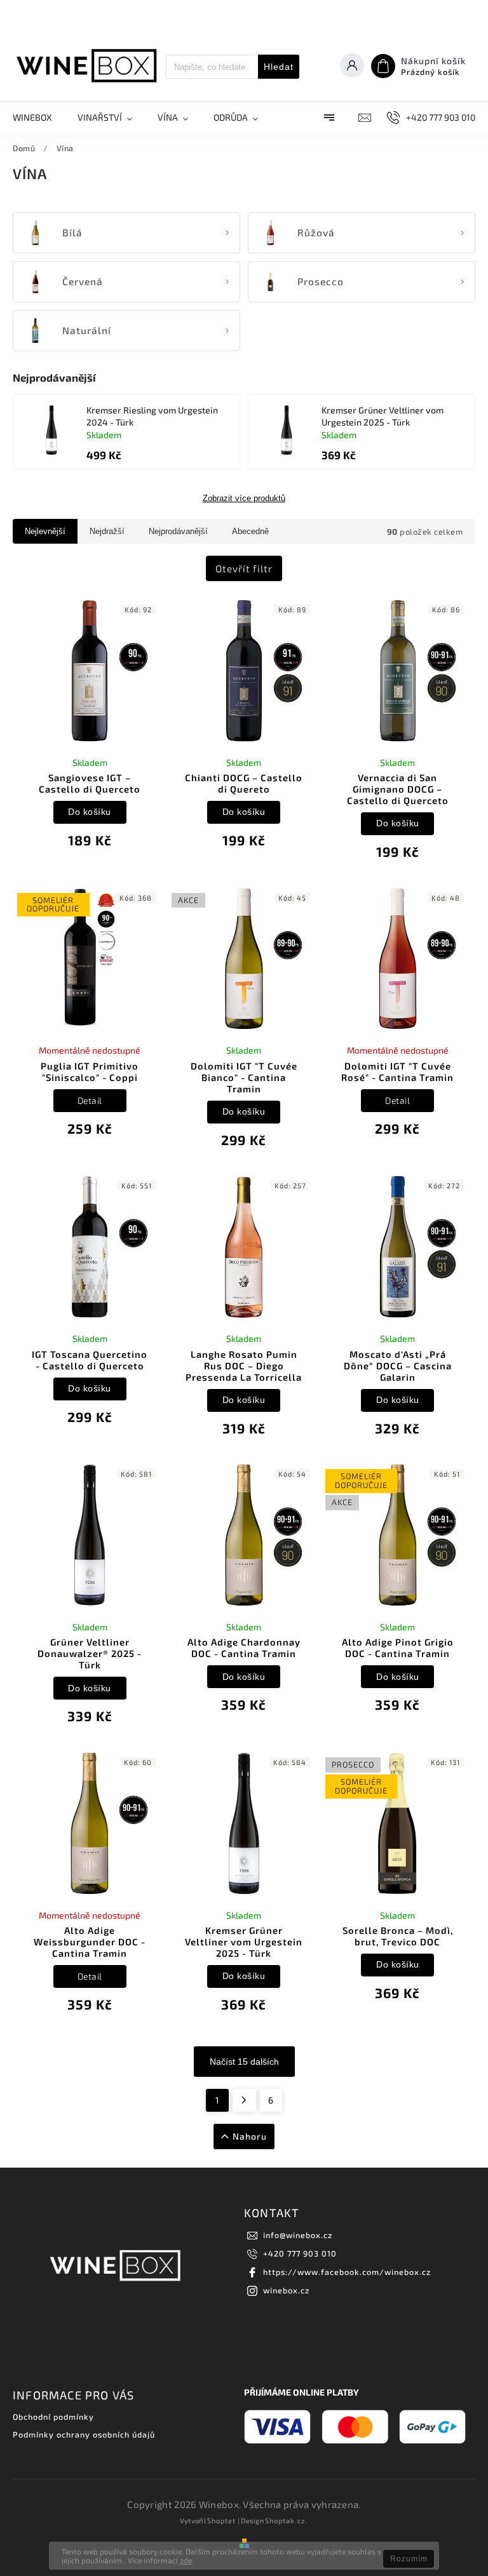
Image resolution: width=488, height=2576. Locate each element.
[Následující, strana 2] (244, 2100)
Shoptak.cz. (287, 2520)
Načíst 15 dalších (244, 2062)
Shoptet (221, 2520)
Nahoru (250, 2136)
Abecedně (250, 531)
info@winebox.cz (298, 2235)
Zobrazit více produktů (244, 499)
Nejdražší (107, 531)
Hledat (279, 67)
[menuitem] (39, 117)
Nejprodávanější (178, 531)
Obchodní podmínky (53, 2417)
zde (186, 2560)
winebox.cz (286, 2290)
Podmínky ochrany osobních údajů (84, 2434)
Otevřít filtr (244, 568)
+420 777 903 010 (300, 2253)
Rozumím (409, 2559)
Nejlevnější (45, 531)
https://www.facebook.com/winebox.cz (347, 2272)
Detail (90, 1100)
